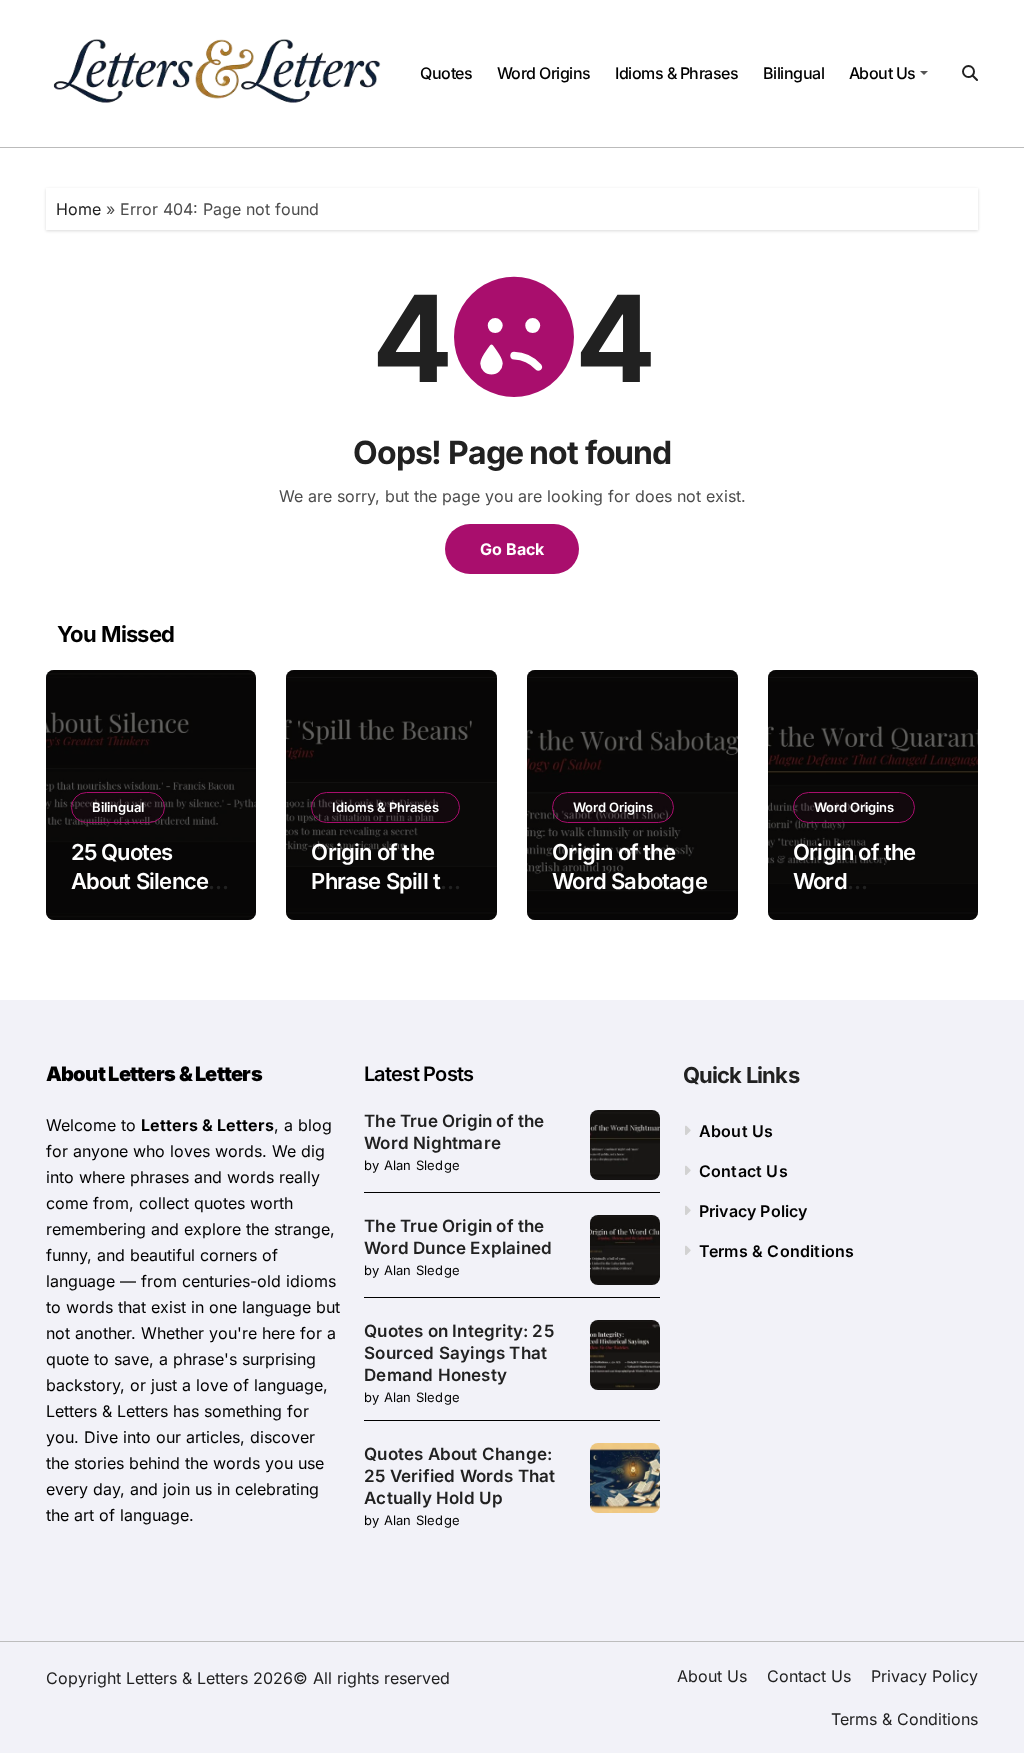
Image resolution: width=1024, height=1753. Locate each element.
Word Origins (544, 73)
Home (78, 209)
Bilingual (794, 73)
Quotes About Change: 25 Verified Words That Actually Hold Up (459, 1476)
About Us (882, 73)
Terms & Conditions (777, 1251)
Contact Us (743, 1171)
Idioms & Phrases (676, 73)
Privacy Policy (753, 1211)
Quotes (446, 73)
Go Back (512, 549)
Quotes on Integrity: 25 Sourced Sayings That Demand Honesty (459, 1353)
